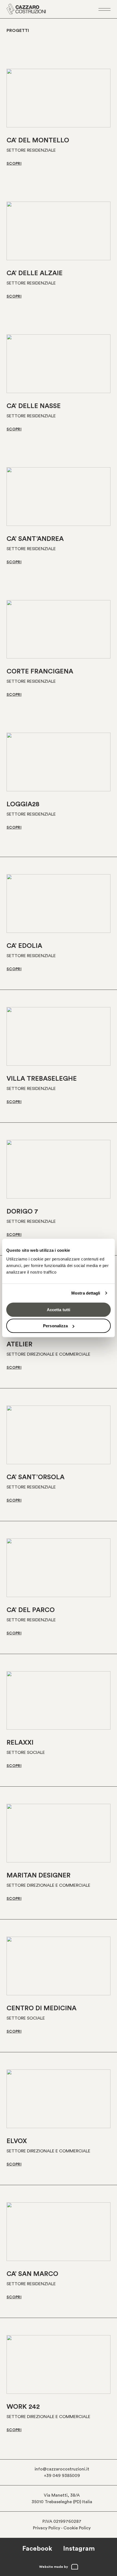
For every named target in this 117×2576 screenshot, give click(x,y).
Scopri (14, 164)
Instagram (79, 2549)
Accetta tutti (59, 1309)
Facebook (37, 2549)
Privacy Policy (47, 2528)
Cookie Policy (77, 2528)
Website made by (54, 2567)
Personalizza (55, 1326)
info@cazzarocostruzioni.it (62, 2469)
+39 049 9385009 (62, 2476)
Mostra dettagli (86, 1293)
